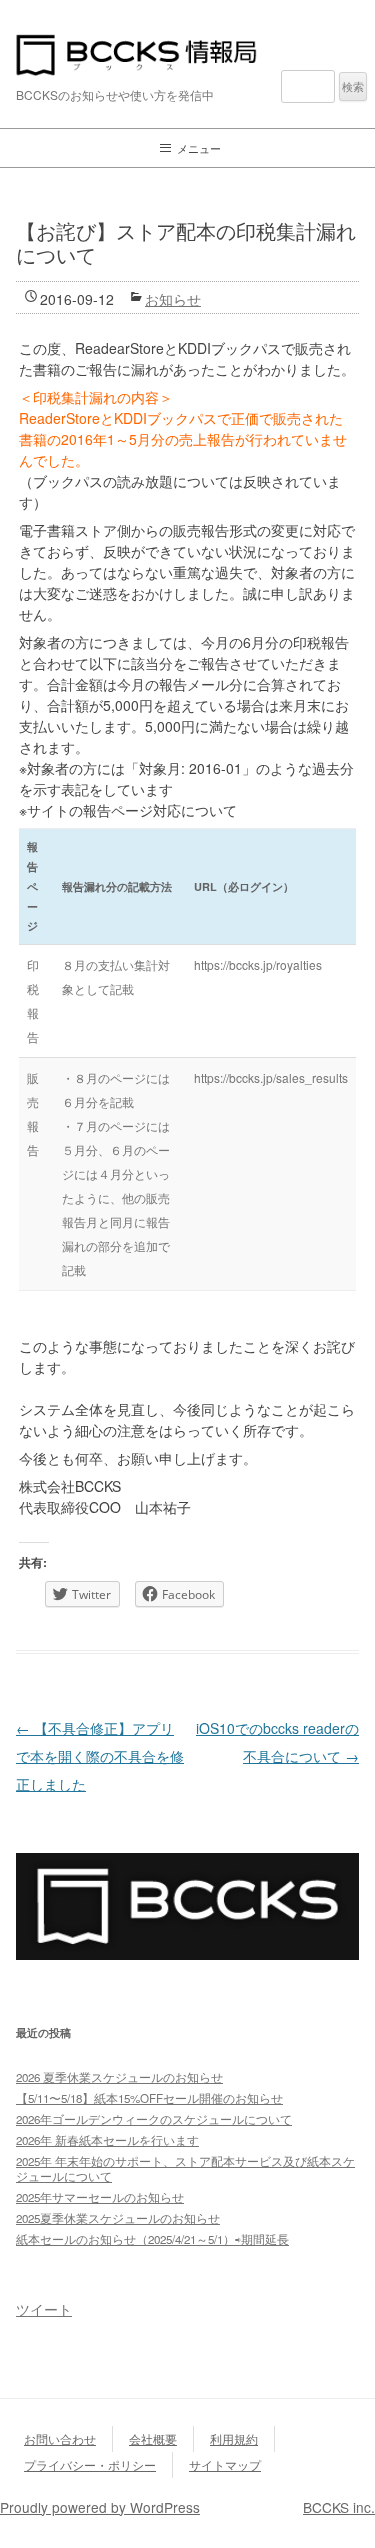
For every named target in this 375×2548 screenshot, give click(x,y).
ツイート (44, 2309)
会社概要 (153, 2438)
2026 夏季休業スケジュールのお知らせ (119, 2077)
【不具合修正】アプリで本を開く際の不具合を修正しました (100, 1756)
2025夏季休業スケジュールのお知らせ (118, 2218)
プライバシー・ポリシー (90, 2464)
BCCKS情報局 (187, 55)
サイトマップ (225, 2464)
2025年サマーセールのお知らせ (100, 2197)
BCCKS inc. (339, 2507)
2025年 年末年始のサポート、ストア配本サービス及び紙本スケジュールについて (185, 2168)
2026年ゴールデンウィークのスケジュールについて (154, 2119)
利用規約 (234, 2438)
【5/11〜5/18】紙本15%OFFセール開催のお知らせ (149, 2098)
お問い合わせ (60, 2438)
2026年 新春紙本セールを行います (107, 2140)
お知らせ (173, 299)
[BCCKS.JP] (187, 1953)
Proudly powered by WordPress (100, 2507)
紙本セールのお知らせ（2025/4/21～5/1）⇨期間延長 (152, 2239)
